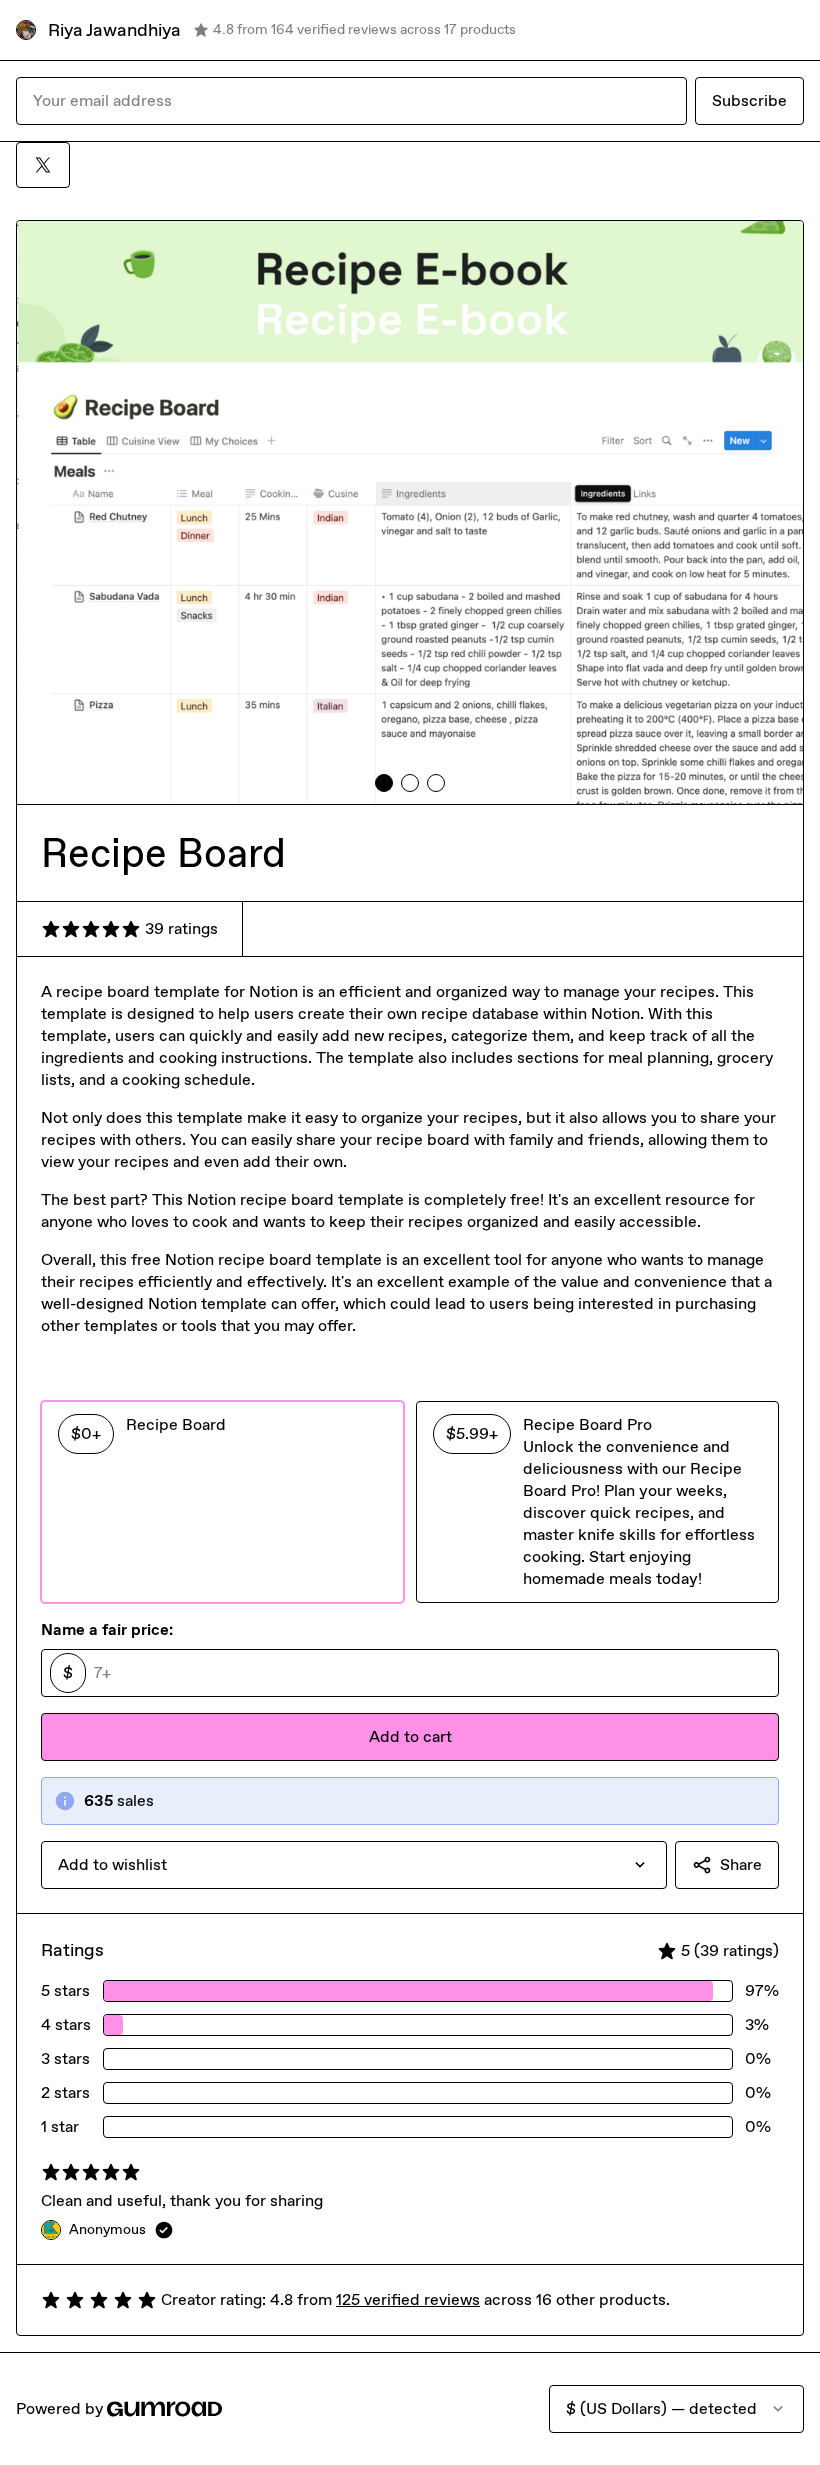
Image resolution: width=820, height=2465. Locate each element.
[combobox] (354, 1865)
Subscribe (749, 100)
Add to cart (410, 1736)
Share (741, 1864)
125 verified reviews (408, 2299)
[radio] (222, 1502)
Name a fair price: (107, 1629)
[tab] (384, 783)
